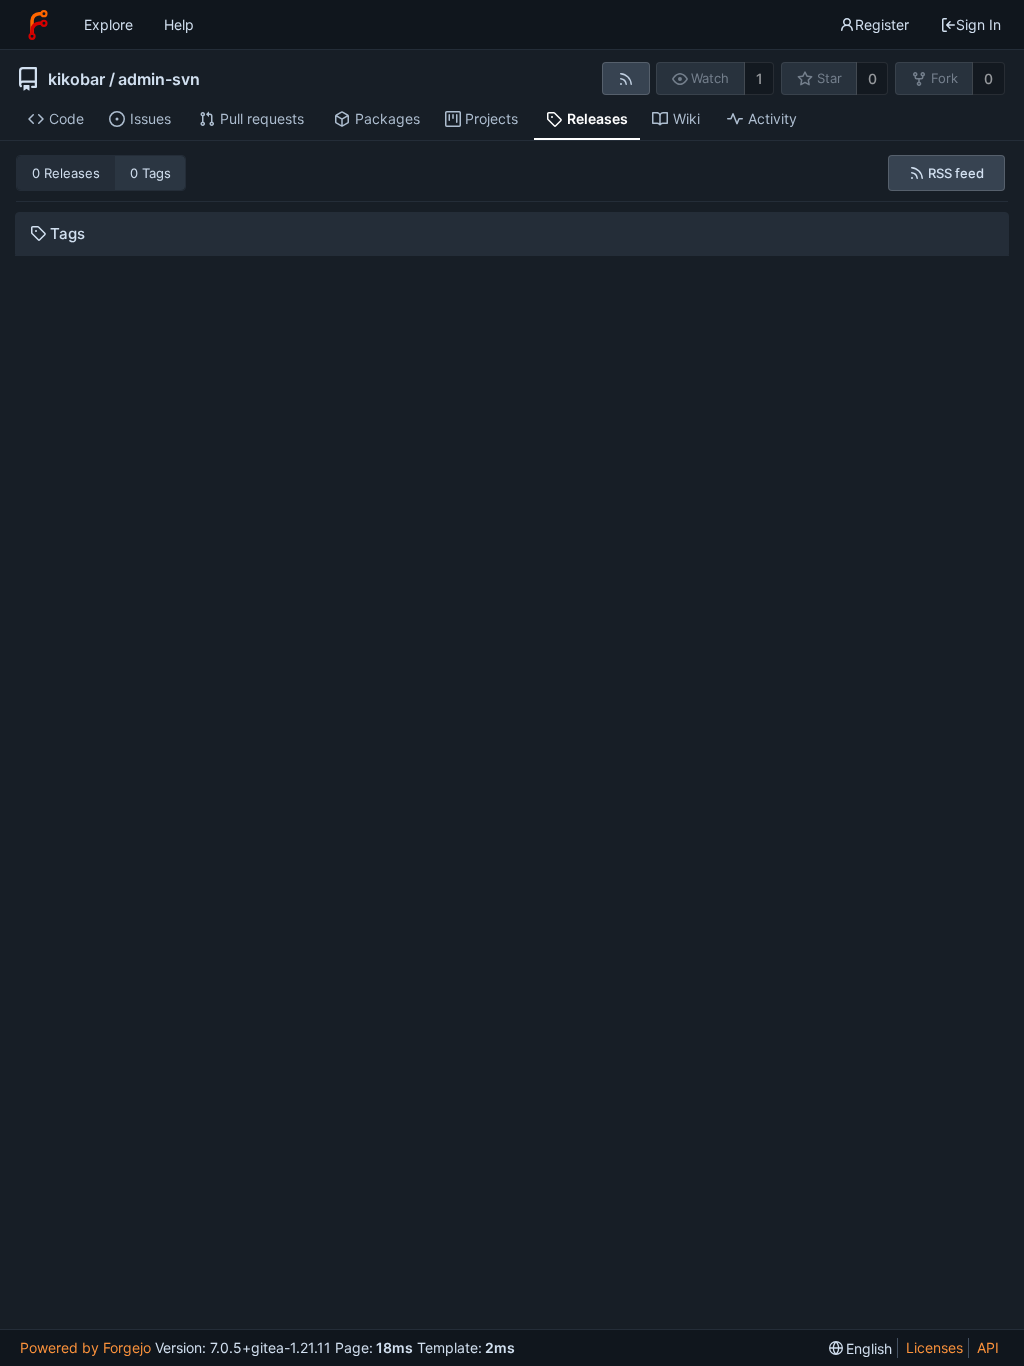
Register (882, 24)
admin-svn (159, 79)
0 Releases (66, 173)
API (988, 1347)
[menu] (861, 1348)
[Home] (38, 25)
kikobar (76, 79)
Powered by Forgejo (85, 1347)
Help (179, 24)
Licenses (934, 1347)
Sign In (978, 24)
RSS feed (956, 173)
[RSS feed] (625, 78)
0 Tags (150, 173)
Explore (108, 24)
